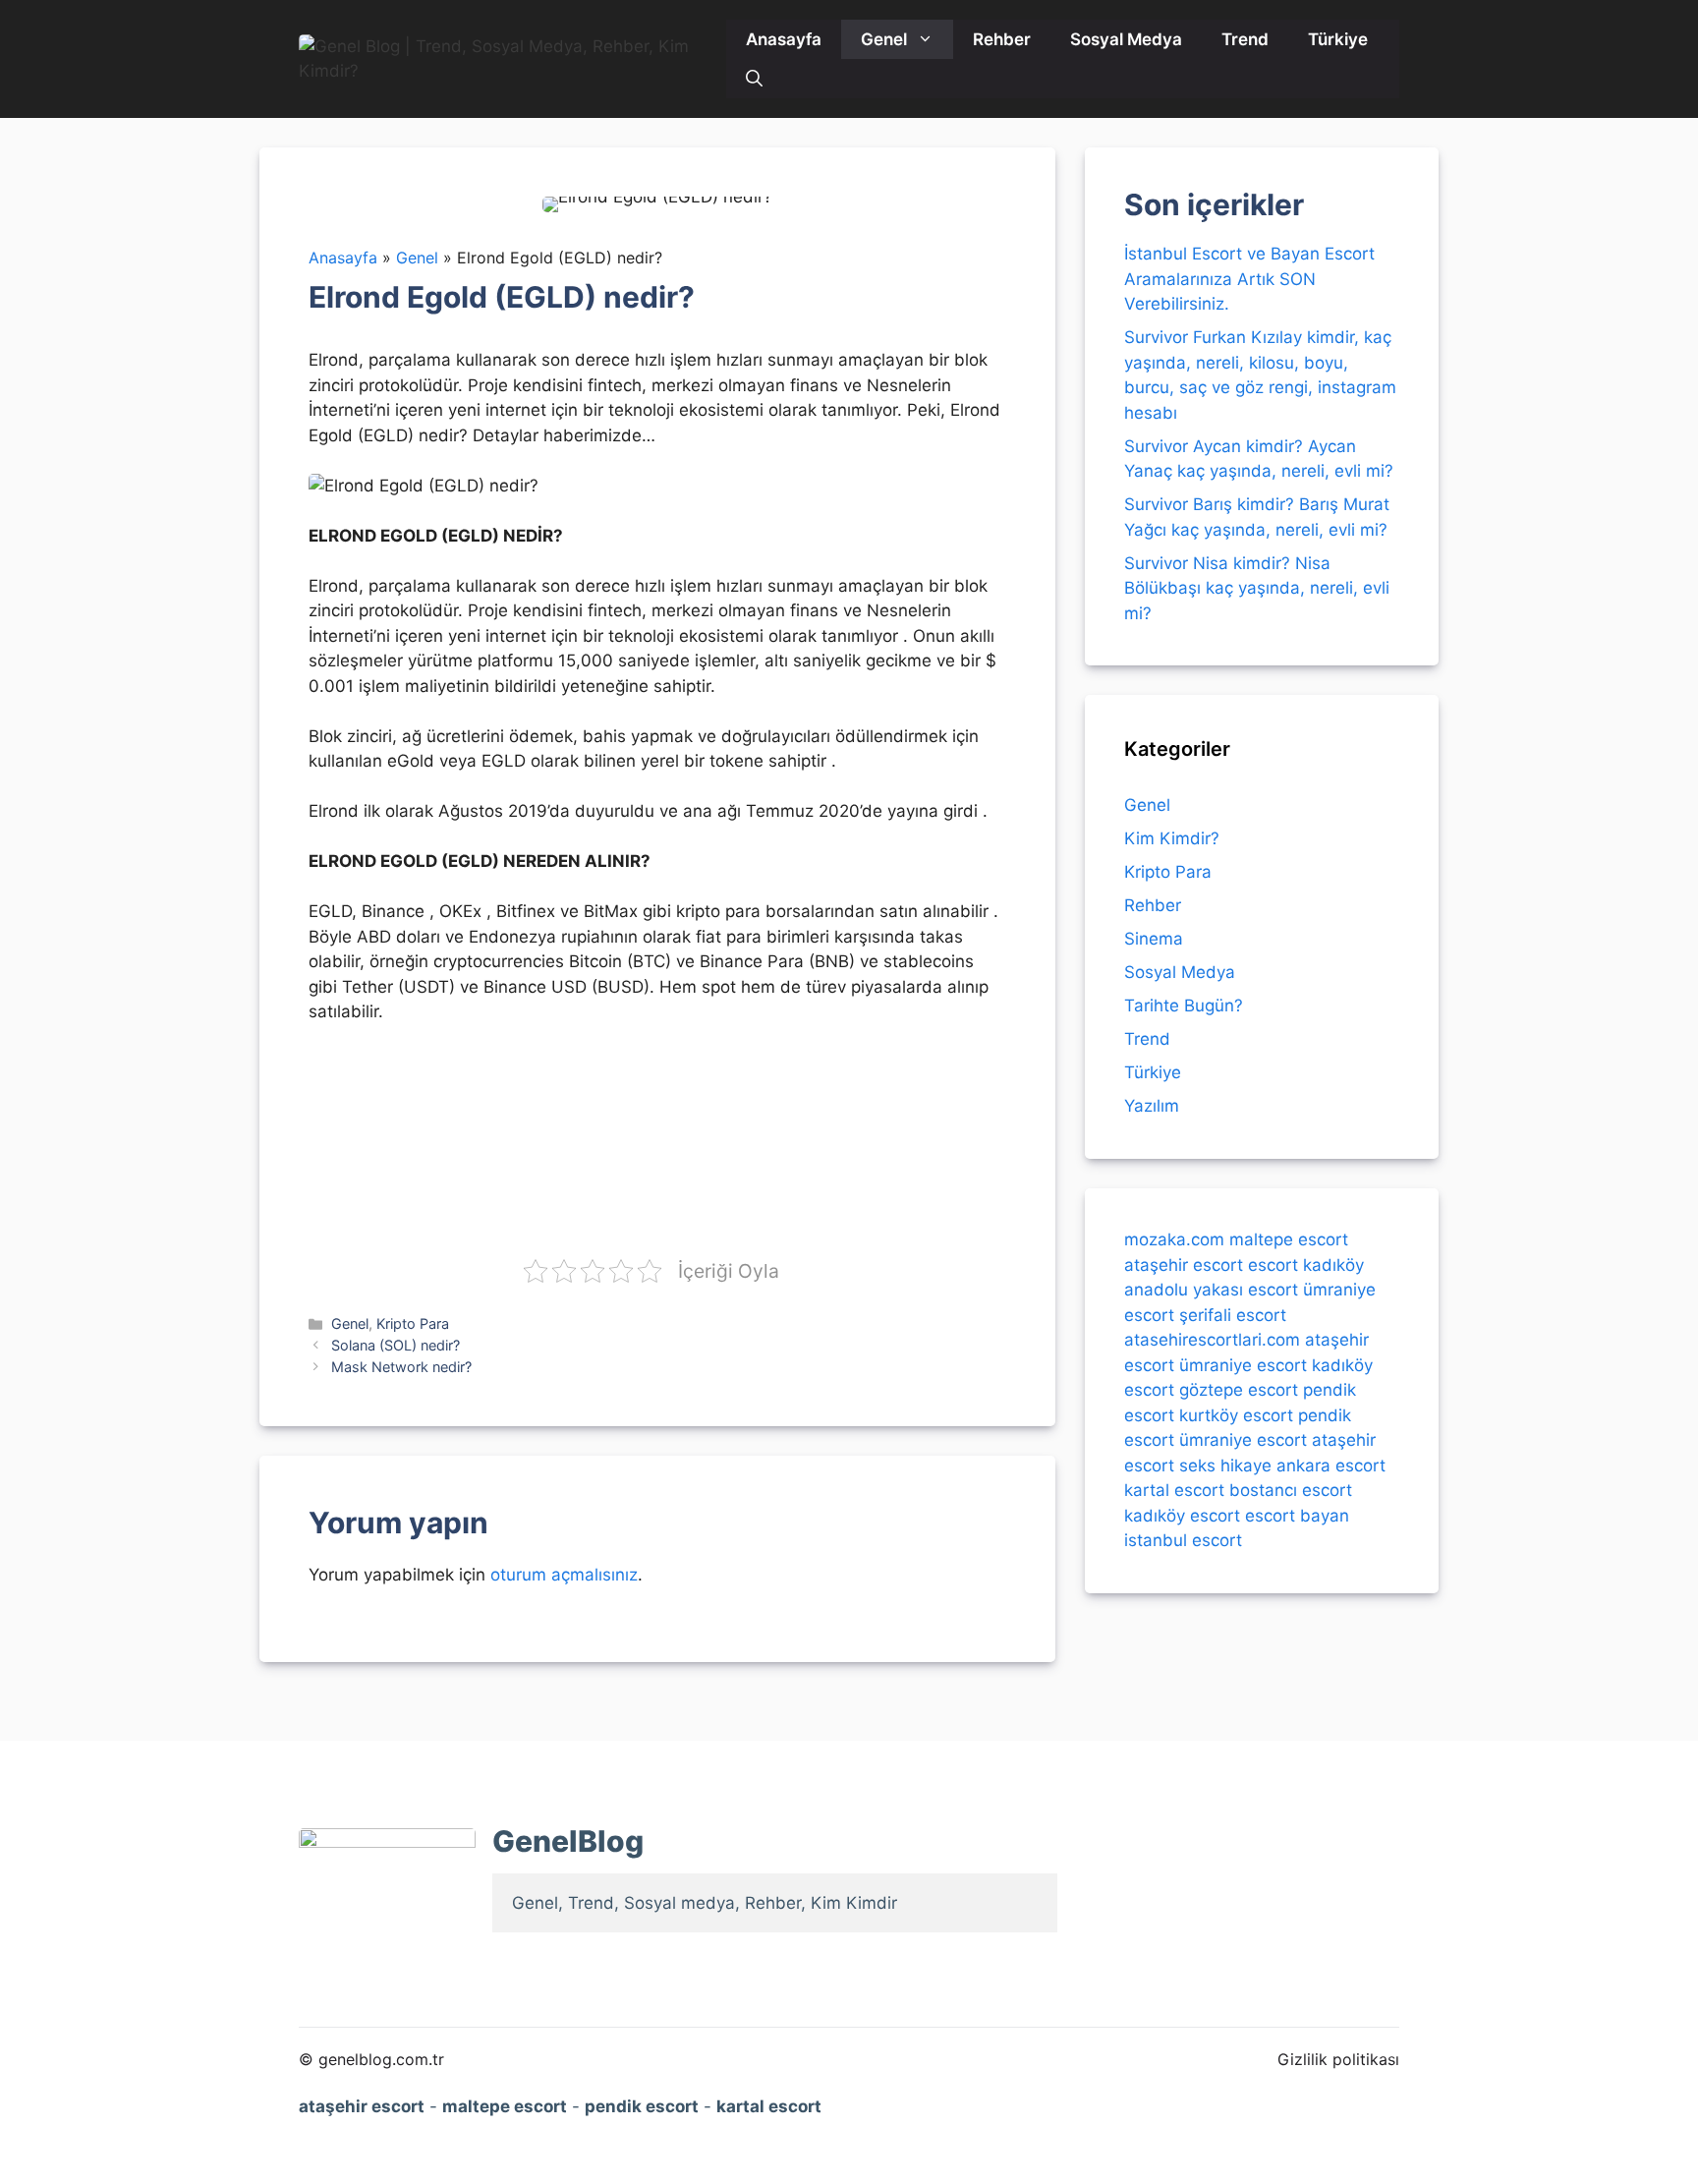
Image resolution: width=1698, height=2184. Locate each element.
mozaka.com (1174, 1239)
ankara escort (1331, 1465)
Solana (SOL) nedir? (396, 1345)
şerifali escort (1233, 1314)
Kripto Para (413, 1323)
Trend (1245, 39)
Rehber (1002, 39)
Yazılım (1152, 1106)
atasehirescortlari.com (1212, 1340)
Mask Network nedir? (401, 1367)
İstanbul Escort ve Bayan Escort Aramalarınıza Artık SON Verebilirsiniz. (1249, 279)
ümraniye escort (1243, 1364)
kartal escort (1174, 1490)
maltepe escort (1289, 1239)
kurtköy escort (1236, 1414)
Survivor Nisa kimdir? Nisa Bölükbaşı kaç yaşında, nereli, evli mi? (1257, 588)
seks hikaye (1225, 1465)
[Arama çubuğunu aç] (754, 79)
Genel (884, 39)
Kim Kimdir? (1172, 838)
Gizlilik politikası (1338, 2059)
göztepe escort (1239, 1390)
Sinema (1154, 939)
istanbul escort (1183, 1540)
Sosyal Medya (1126, 39)
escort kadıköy (1306, 1264)
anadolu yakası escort (1211, 1290)
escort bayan (1297, 1515)
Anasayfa (784, 39)
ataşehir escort (1184, 1264)
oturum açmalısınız (564, 1575)
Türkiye (1338, 39)
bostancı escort (1291, 1490)
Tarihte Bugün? (1184, 1006)
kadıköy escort (1182, 1515)
